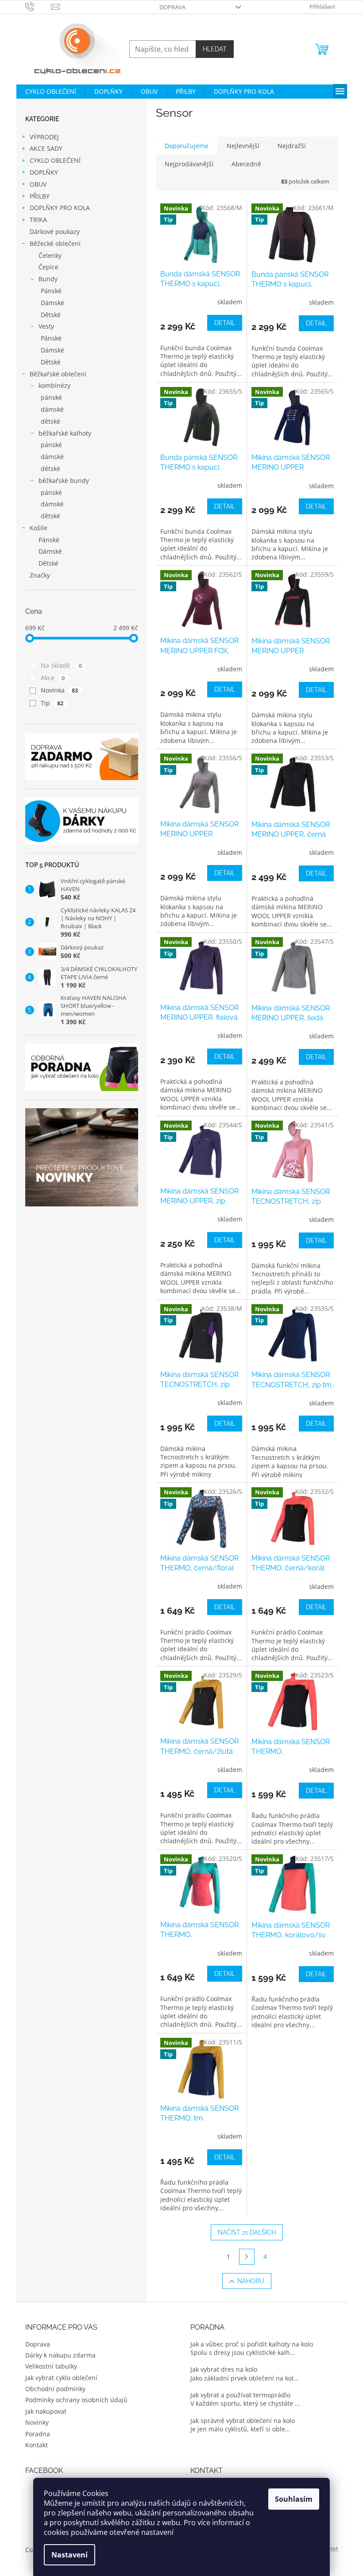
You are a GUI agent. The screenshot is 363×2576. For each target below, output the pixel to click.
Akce (53, 678)
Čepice (48, 267)
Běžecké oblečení (55, 243)
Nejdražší (292, 146)
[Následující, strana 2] (247, 2257)
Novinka (60, 690)
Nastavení (70, 2555)
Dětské (51, 315)
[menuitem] (51, 92)
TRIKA (38, 220)
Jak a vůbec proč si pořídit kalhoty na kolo (252, 2344)
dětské (50, 421)
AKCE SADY (46, 148)
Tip (52, 703)
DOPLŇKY (44, 172)
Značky (40, 575)
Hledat (215, 49)
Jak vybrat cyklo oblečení (61, 2378)
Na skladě (62, 665)
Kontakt (37, 2445)
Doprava (172, 7)
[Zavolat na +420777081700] (38, 6)
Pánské (51, 291)
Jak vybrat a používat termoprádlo (240, 2395)
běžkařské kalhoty (65, 433)
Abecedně (246, 164)
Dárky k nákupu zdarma (60, 2355)
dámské (52, 409)
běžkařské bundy (64, 480)
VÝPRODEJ (44, 137)
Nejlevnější (243, 146)
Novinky (37, 2422)
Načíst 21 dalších (247, 2232)
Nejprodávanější (189, 164)
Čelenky (50, 255)
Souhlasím (294, 2499)
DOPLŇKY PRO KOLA (60, 208)
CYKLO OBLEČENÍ (55, 160)
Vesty (46, 326)
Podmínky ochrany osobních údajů (76, 2400)
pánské (51, 397)
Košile (39, 528)
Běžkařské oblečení (58, 374)
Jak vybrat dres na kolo (224, 2369)
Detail (225, 323)
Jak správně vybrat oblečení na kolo (243, 2421)
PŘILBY (40, 196)
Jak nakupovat (46, 2411)
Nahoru (251, 2281)
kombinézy (54, 385)
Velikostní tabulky (51, 2366)
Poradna (38, 2434)
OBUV (38, 184)
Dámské (52, 303)
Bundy (48, 279)
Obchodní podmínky (55, 2389)
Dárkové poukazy (55, 232)
